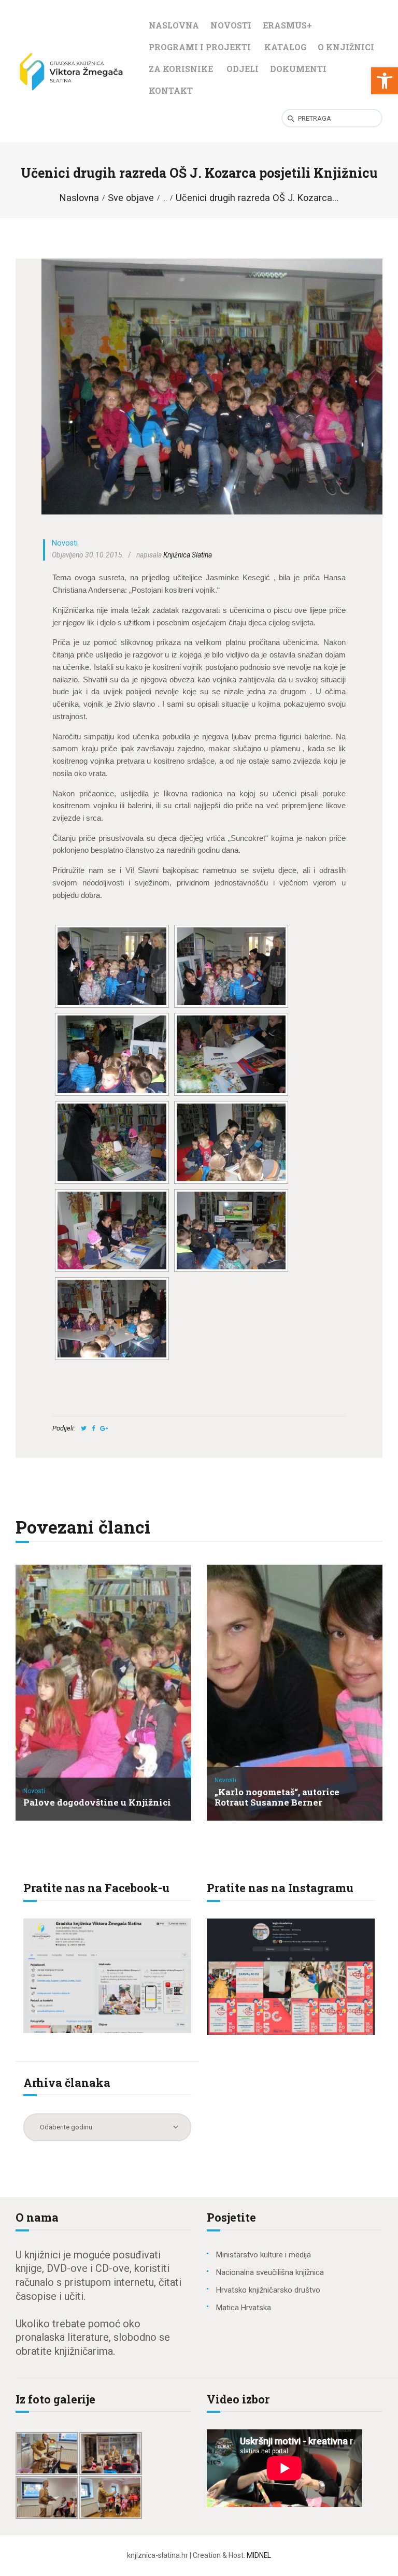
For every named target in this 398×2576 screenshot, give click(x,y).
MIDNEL (259, 2555)
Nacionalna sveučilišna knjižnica (270, 2272)
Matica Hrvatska (244, 2308)
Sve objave (131, 198)
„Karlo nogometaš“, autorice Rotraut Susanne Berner (277, 1798)
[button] (385, 81)
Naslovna (79, 198)
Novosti (65, 543)
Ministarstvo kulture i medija (264, 2255)
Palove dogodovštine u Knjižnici (97, 1803)
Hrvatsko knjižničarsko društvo (268, 2290)
